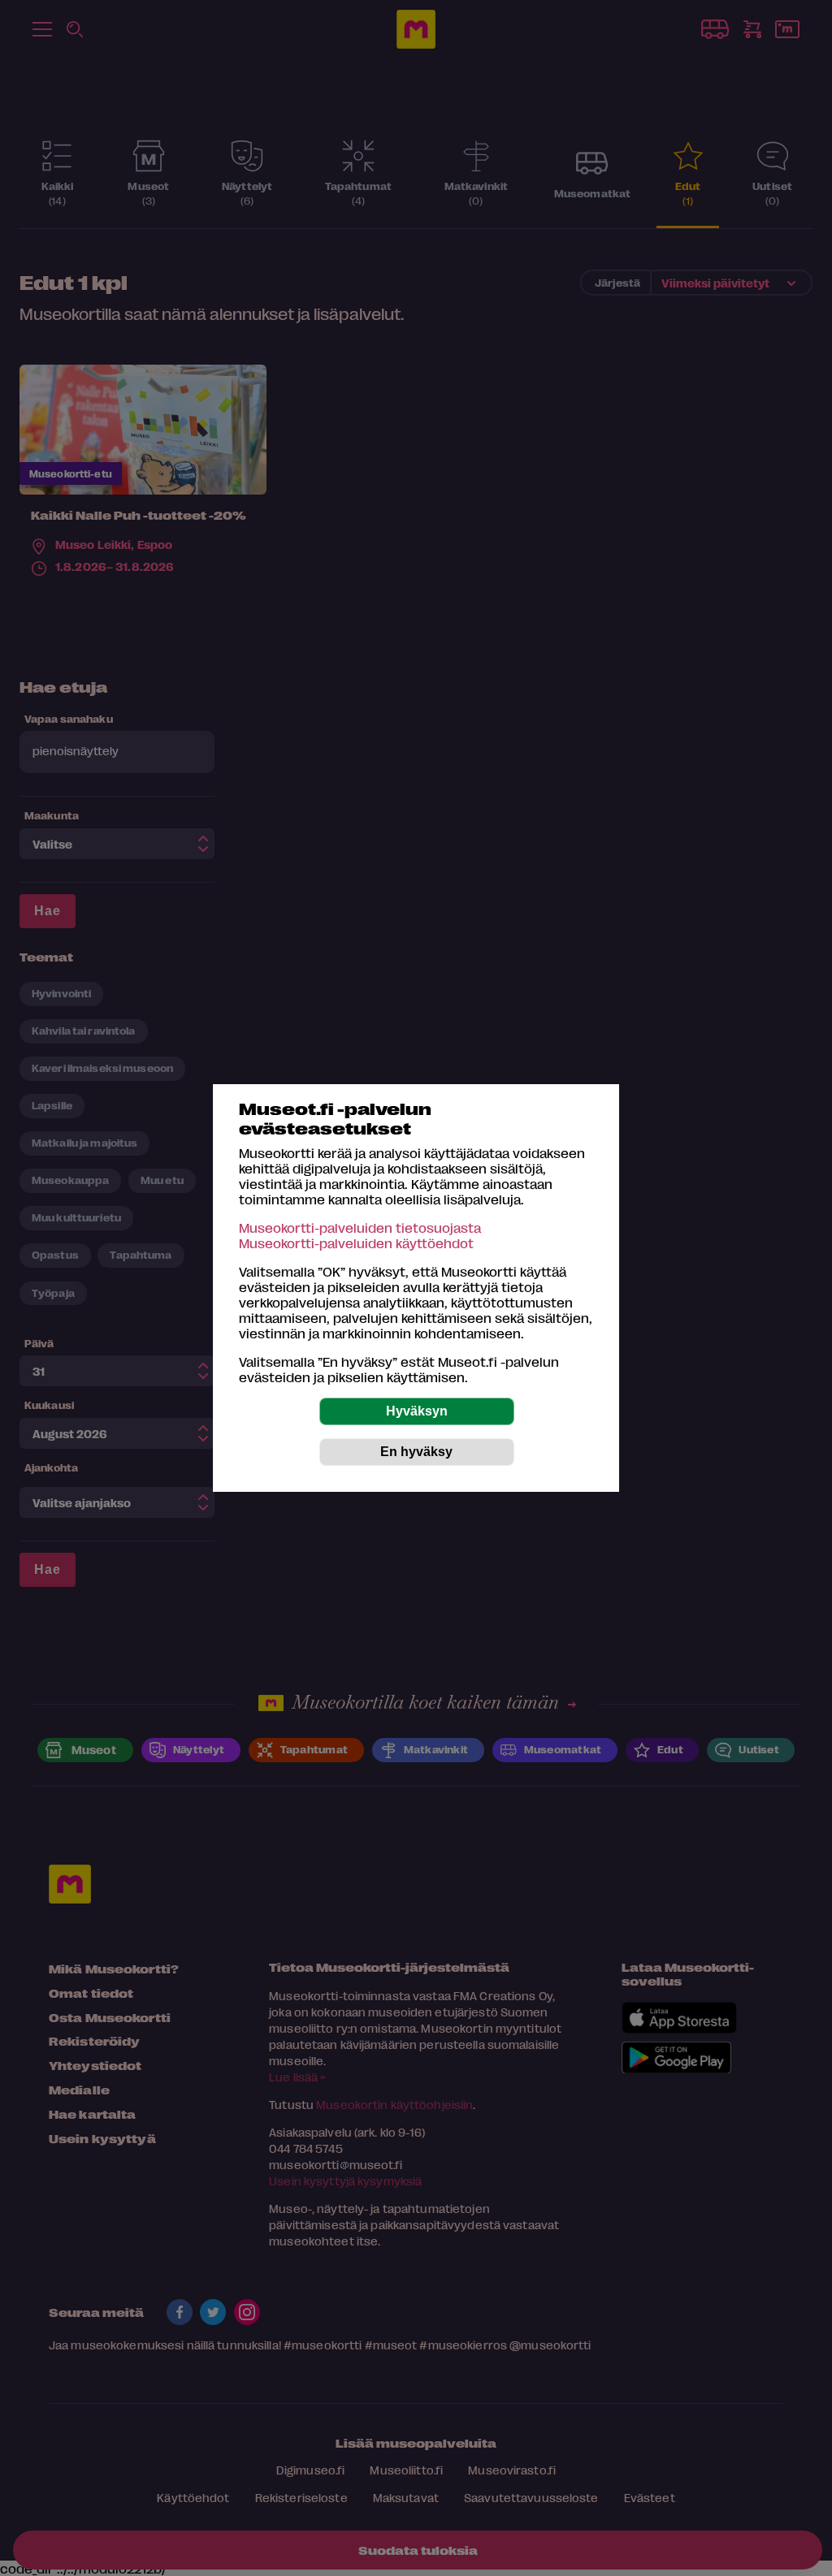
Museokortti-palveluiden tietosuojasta (360, 1227)
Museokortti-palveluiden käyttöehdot (356, 1243)
